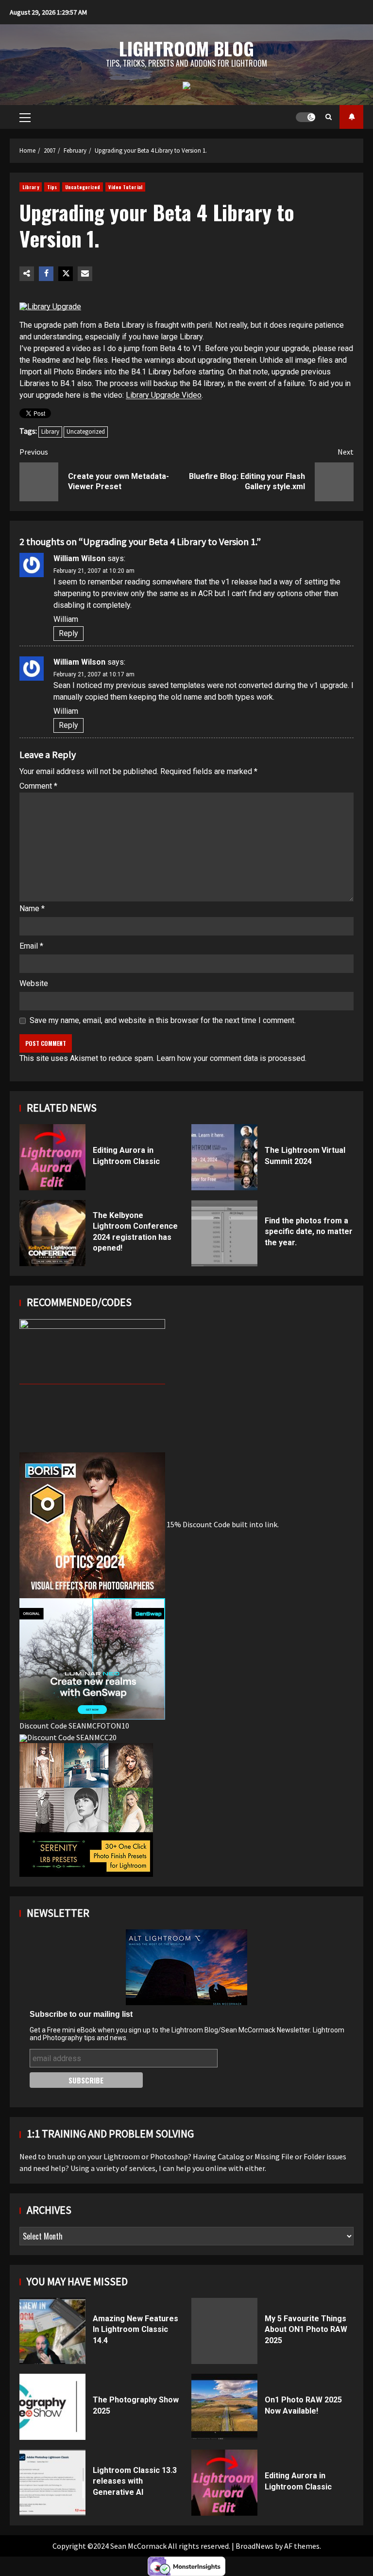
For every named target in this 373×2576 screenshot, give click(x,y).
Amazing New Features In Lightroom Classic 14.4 (52, 2331)
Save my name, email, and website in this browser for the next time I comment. (163, 1020)
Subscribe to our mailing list (81, 2014)
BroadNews (254, 2546)
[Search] (329, 117)
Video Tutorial (125, 187)
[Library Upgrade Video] (50, 306)
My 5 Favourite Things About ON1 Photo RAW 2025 (224, 2331)
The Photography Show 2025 (52, 2407)
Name (32, 909)
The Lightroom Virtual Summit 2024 (224, 1157)
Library (31, 187)
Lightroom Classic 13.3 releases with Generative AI (52, 2483)
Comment (38, 786)
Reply (68, 633)
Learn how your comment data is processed (231, 1058)
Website (34, 983)
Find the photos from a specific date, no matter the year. (224, 1233)
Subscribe (351, 117)
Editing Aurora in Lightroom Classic (52, 1157)
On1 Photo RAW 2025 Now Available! (224, 2407)
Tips (52, 187)
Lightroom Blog (186, 48)
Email (31, 946)
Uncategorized (83, 187)
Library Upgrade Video (164, 395)
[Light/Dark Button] (305, 117)
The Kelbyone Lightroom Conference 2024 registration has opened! (52, 1233)
